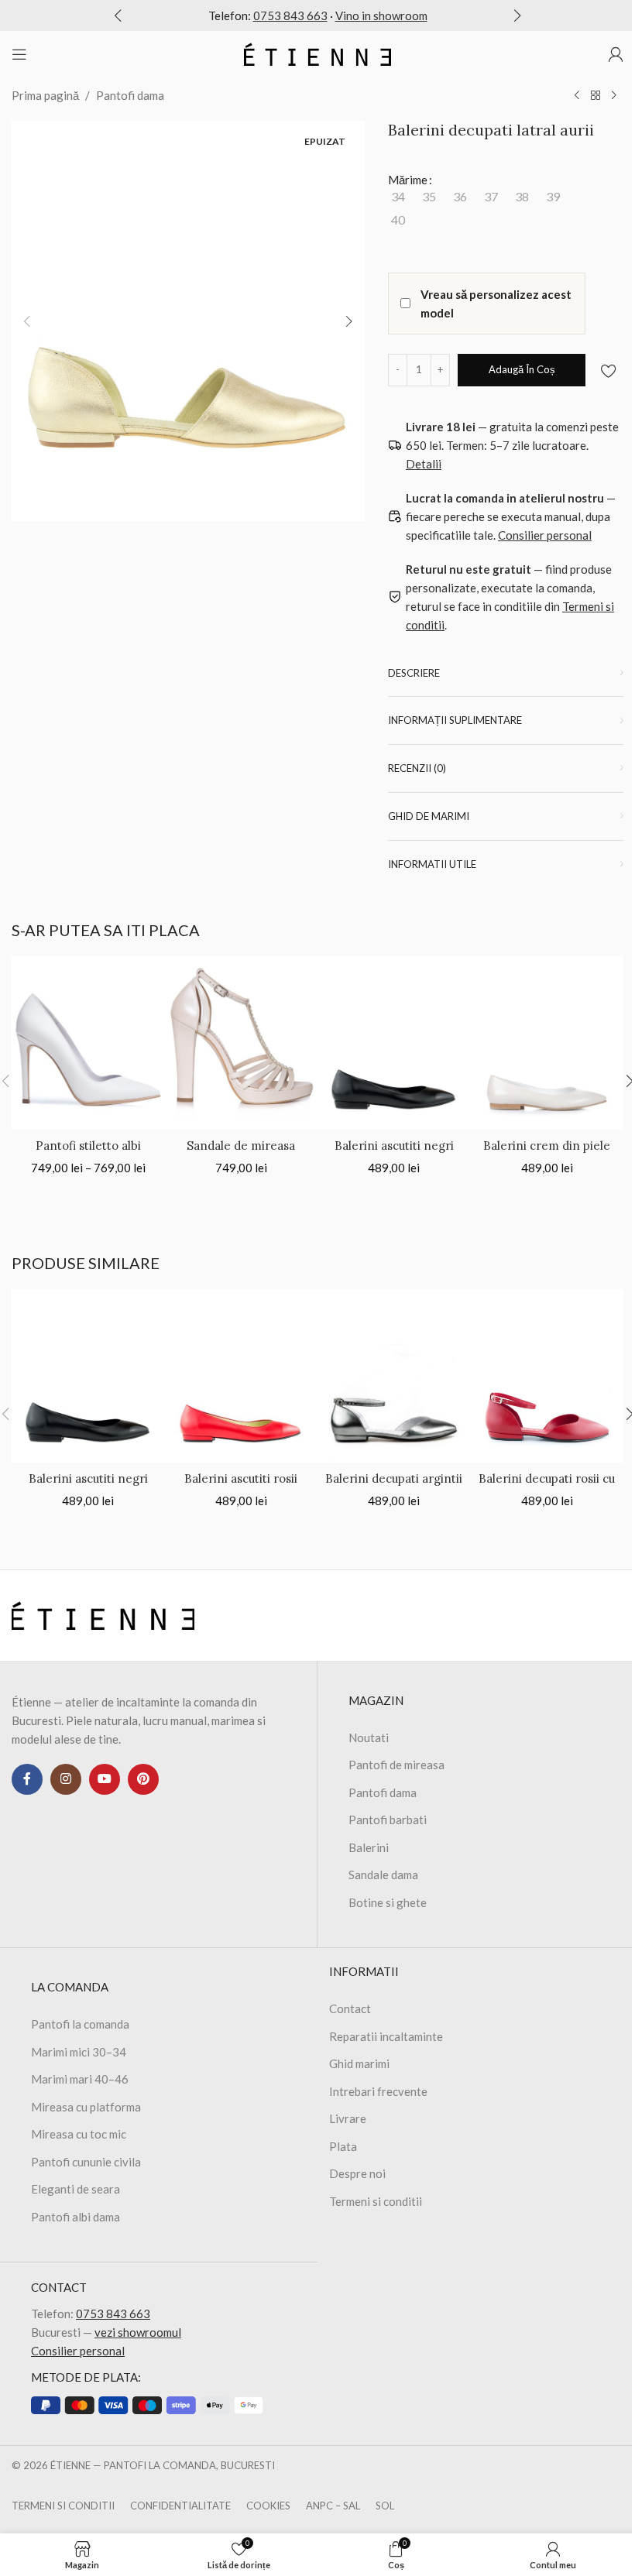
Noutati (369, 1737)
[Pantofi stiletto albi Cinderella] (88, 1043)
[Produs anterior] (577, 96)
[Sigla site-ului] (317, 53)
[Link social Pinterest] (143, 1779)
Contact (350, 2008)
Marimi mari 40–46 (80, 2079)
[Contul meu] (616, 54)
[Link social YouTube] (105, 1779)
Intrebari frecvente (378, 2091)
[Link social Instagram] (66, 1779)
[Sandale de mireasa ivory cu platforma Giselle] (242, 1043)
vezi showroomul (138, 2332)
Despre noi (357, 2173)
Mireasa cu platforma (86, 2107)
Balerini (369, 1847)
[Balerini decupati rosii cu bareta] (547, 1376)
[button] (118, 15)
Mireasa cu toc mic (79, 2134)
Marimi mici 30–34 (79, 2052)
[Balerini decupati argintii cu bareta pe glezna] (394, 1376)
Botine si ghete (388, 1902)
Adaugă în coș (522, 369)
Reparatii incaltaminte (386, 2036)
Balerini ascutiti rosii (241, 1478)
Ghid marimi (359, 2063)
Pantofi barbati (388, 1820)
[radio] (398, 197)
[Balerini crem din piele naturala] (547, 1043)
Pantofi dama (130, 95)
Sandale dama (383, 1875)
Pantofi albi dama (76, 2217)
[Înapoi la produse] (596, 96)
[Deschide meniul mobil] (19, 54)
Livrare (348, 2118)
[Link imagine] (103, 1614)
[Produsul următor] (614, 96)
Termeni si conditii (376, 2201)
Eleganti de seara (76, 2189)
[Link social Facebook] (27, 1779)
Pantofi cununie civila (86, 2162)
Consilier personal (78, 2351)
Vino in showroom (381, 15)
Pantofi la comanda (80, 2024)
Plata (343, 2146)
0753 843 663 (290, 15)
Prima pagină (45, 95)
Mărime (408, 180)
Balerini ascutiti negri (394, 1146)
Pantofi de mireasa (396, 1765)
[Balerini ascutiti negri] (394, 1043)
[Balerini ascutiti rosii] (242, 1376)
